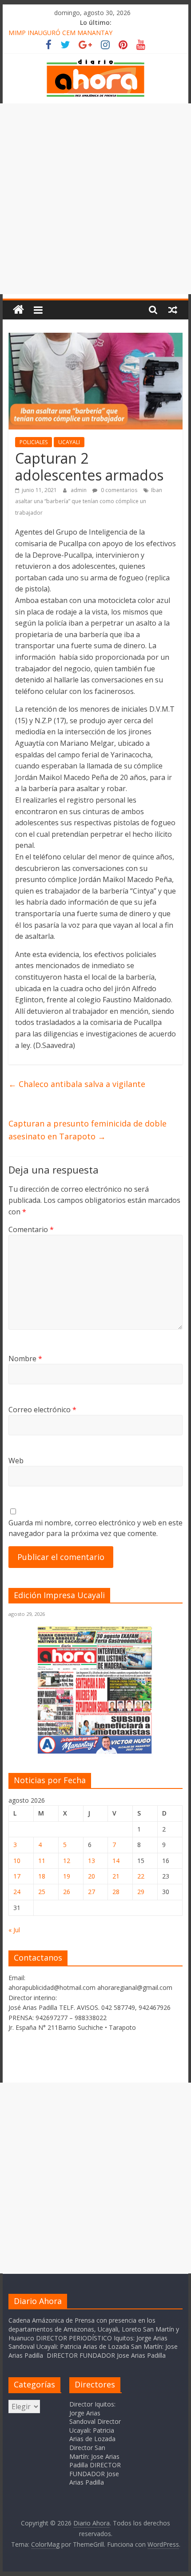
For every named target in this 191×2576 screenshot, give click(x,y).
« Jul (14, 1930)
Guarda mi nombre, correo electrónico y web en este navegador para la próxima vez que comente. (95, 1528)
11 (42, 1861)
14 (116, 1861)
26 (67, 1892)
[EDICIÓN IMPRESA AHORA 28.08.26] (95, 1752)
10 (17, 1861)
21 (116, 1876)
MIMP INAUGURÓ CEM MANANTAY (60, 33)
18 (42, 1876)
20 (92, 1876)
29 (141, 1892)
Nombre (25, 1359)
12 (67, 1861)
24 (17, 1892)
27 (92, 1892)
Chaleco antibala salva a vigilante (77, 1084)
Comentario (31, 1229)
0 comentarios (118, 490)
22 (141, 1876)
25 (42, 1892)
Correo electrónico (42, 1410)
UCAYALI (69, 442)
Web (16, 1461)
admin (79, 490)
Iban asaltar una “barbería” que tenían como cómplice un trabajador (89, 501)
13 (92, 1861)
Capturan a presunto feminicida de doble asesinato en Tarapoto (88, 1130)
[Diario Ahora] (18, 310)
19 (67, 1876)
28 (116, 1892)
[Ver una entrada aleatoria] (173, 310)
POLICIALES (34, 442)
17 (17, 1876)
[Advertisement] (95, 199)
